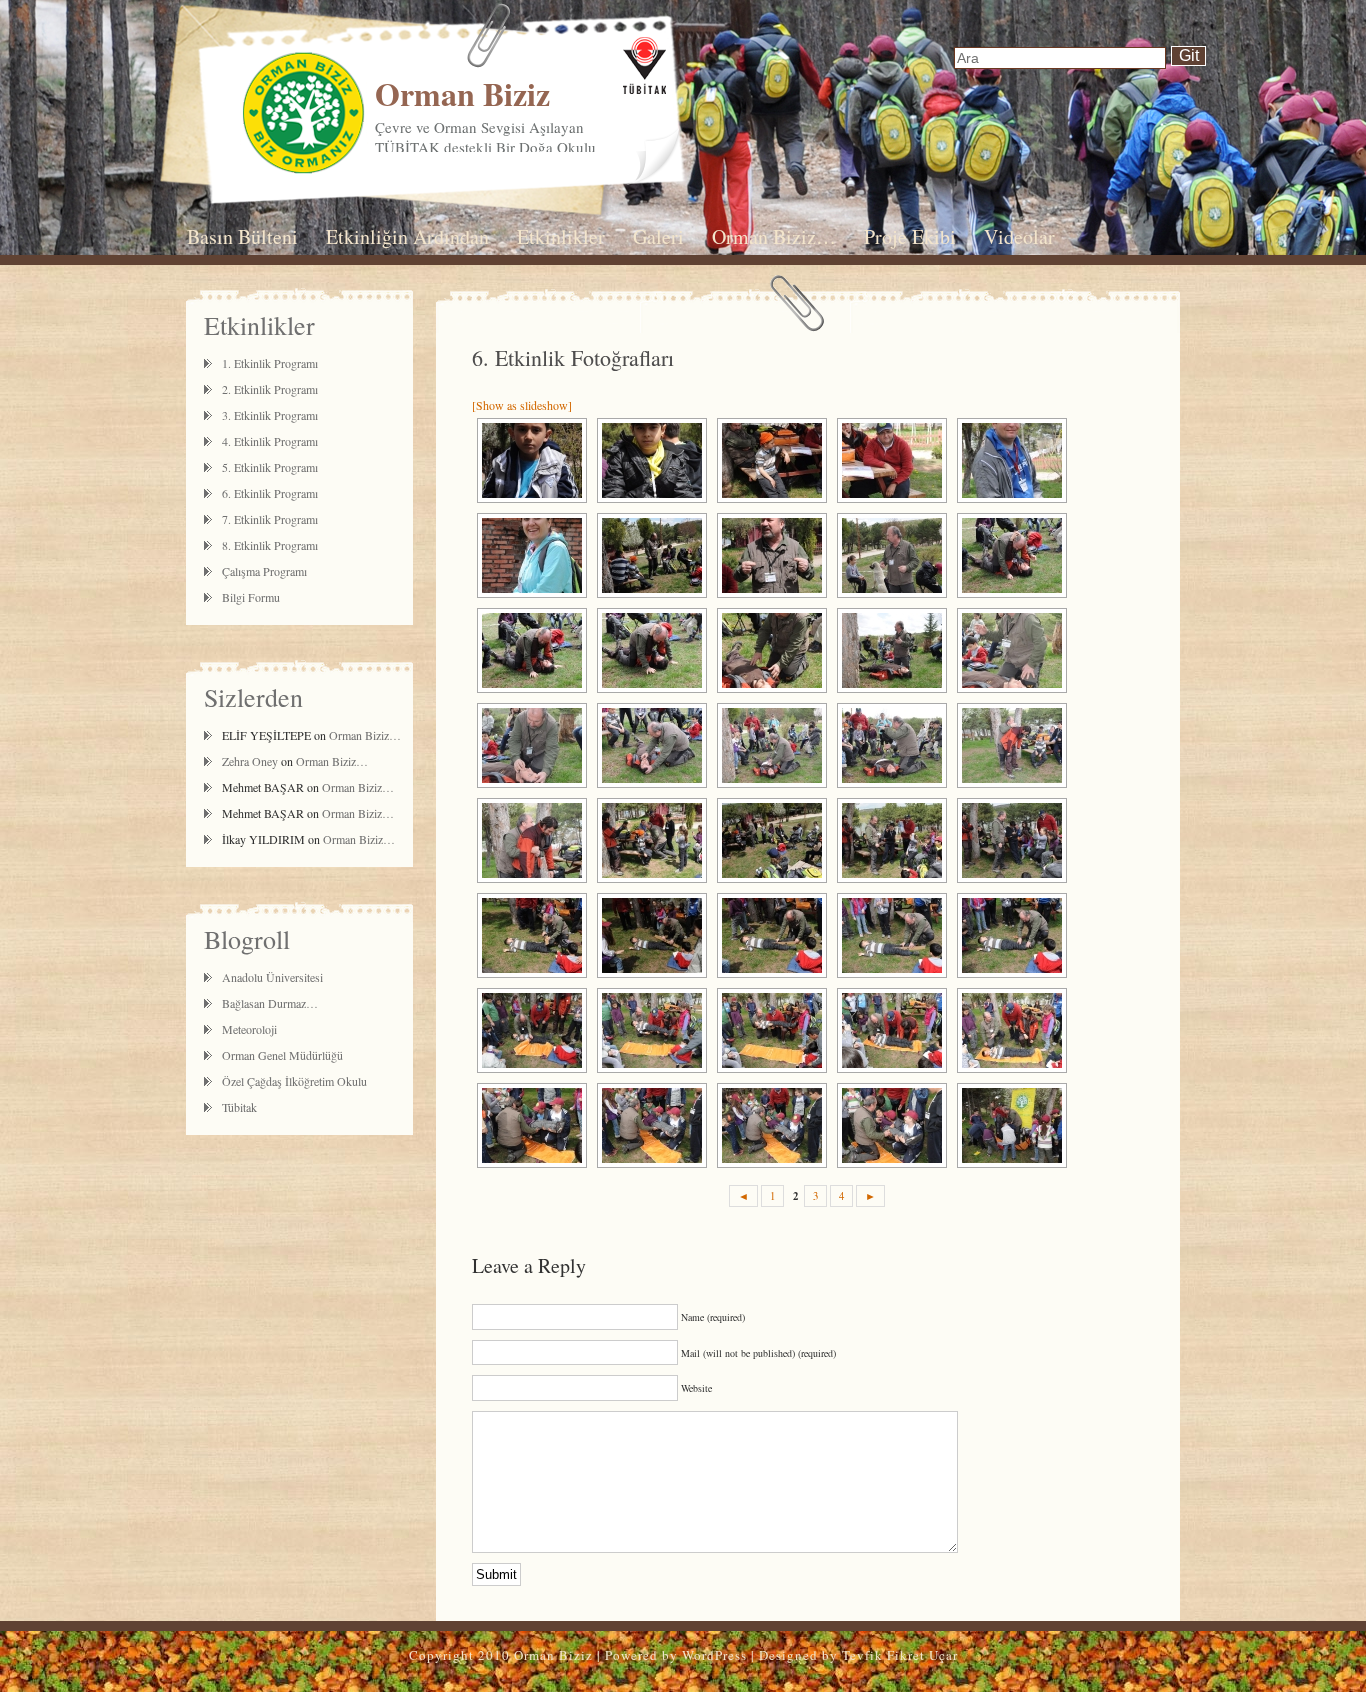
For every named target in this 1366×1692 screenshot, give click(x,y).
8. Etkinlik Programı (270, 545)
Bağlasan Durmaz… (270, 1003)
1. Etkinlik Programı (270, 363)
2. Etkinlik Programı (270, 389)
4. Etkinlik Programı (270, 441)
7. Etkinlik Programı (270, 519)
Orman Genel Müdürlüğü (282, 1055)
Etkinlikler (561, 236)
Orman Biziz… (774, 236)
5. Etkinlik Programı (270, 467)
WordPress (714, 1655)
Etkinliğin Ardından (407, 236)
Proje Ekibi (910, 236)
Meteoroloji (249, 1029)
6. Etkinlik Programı (270, 493)
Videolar (1019, 236)
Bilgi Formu (251, 597)
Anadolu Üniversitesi (272, 977)
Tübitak (239, 1107)
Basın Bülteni (242, 236)
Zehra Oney (250, 761)
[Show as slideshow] (522, 405)
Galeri (658, 236)
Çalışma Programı (264, 571)
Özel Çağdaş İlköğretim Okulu (294, 1081)
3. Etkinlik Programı (270, 415)
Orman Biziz (462, 93)
